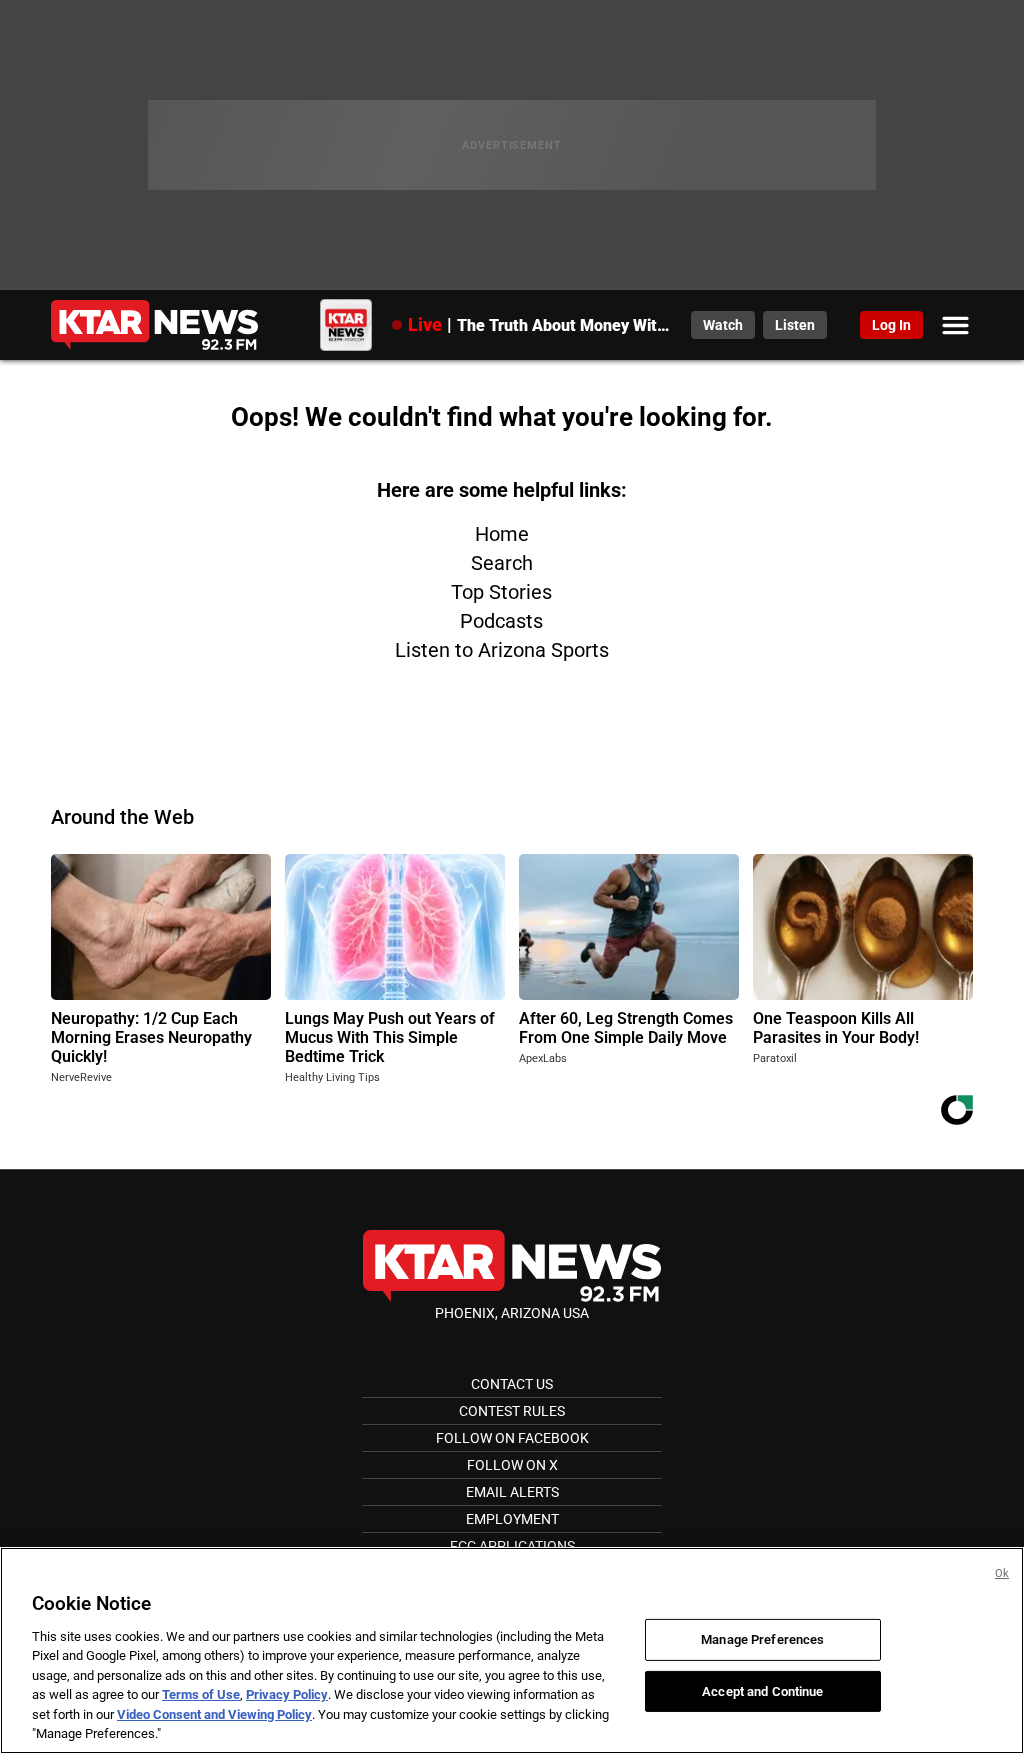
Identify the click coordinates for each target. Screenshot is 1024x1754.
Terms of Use (201, 1694)
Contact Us (512, 1384)
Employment (512, 1519)
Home (502, 534)
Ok (1002, 1573)
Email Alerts (512, 1492)
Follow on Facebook (512, 1438)
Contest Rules (512, 1411)
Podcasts (501, 621)
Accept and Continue (762, 1690)
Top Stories (501, 592)
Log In (891, 325)
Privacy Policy (287, 1694)
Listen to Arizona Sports (502, 650)
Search (502, 563)
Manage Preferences (762, 1639)
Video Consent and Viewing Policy (214, 1714)
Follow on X (512, 1465)
